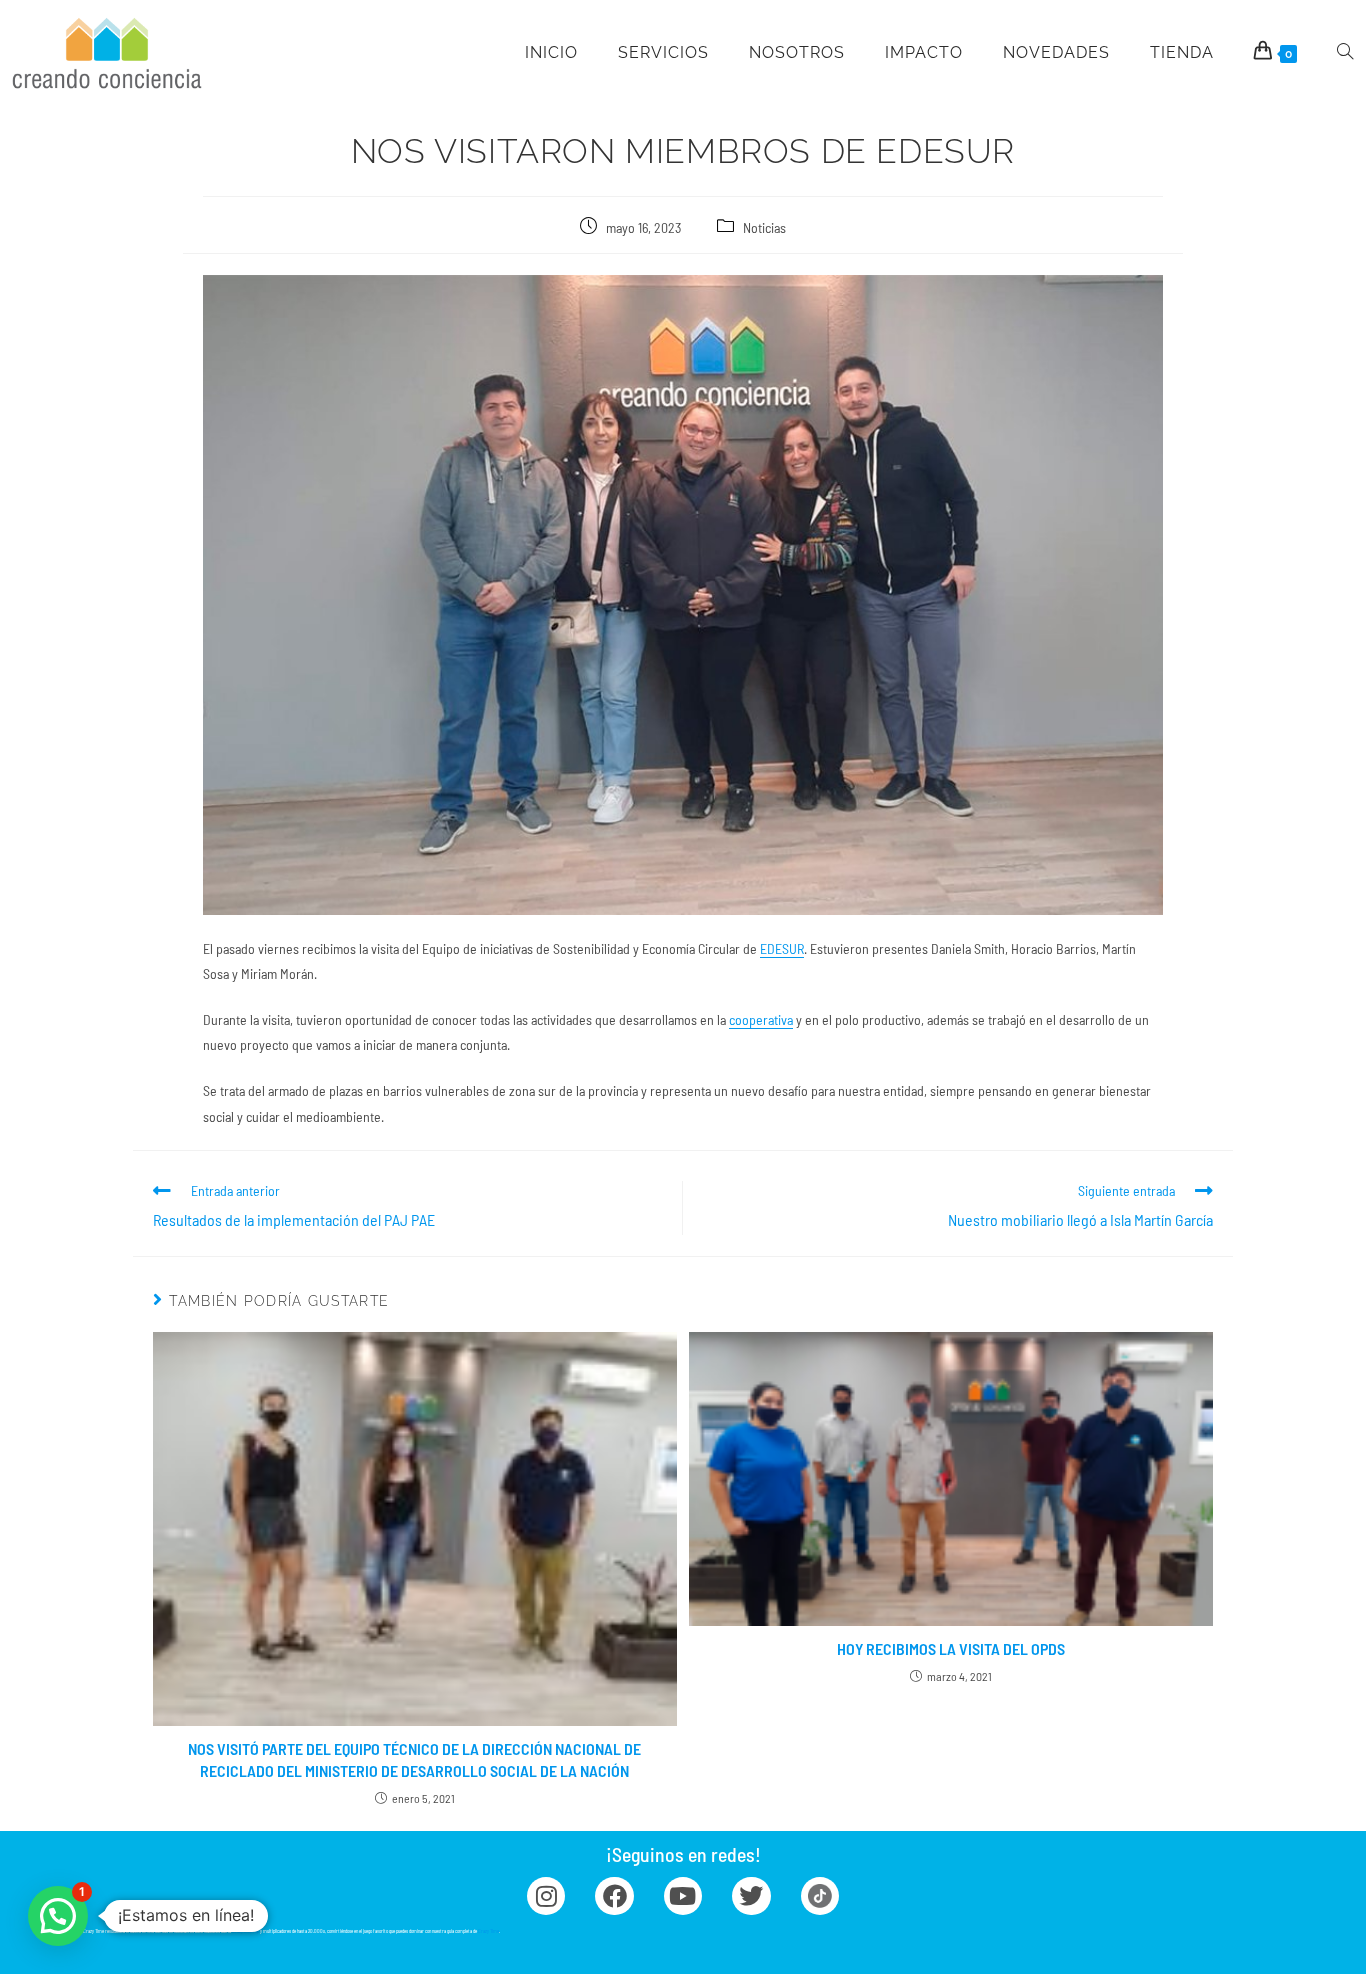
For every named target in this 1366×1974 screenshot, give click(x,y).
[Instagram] (546, 1896)
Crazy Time (488, 1931)
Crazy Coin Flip (245, 1931)
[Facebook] (614, 1896)
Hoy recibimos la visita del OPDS (951, 1648)
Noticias (764, 227)
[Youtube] (683, 1896)
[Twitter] (751, 1896)
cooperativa (761, 1019)
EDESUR (782, 948)
